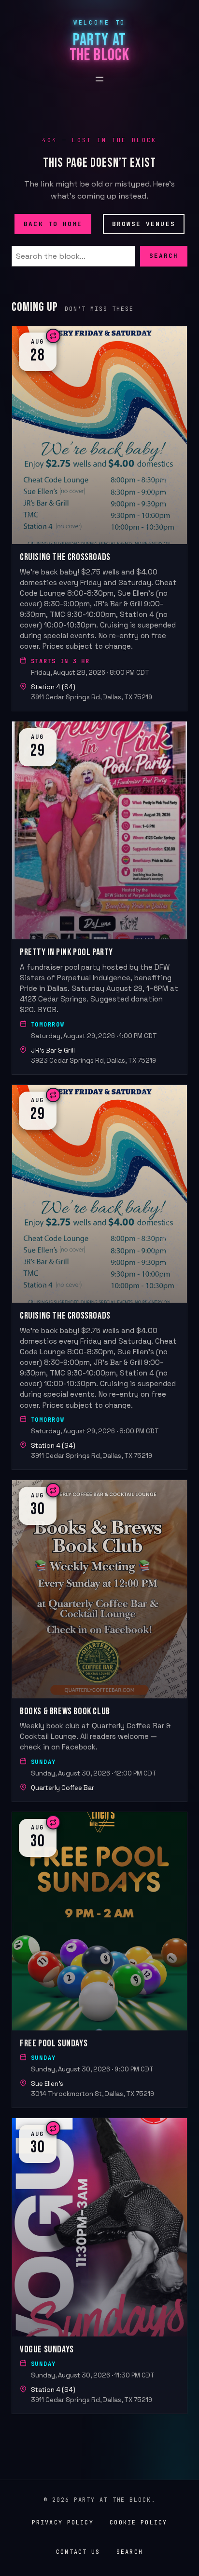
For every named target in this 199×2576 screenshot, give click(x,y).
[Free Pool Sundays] (99, 1960)
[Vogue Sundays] (99, 2266)
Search (164, 256)
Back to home (53, 223)
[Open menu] (99, 79)
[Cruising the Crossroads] (99, 519)
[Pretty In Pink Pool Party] (99, 898)
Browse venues (144, 223)
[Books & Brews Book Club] (99, 1641)
